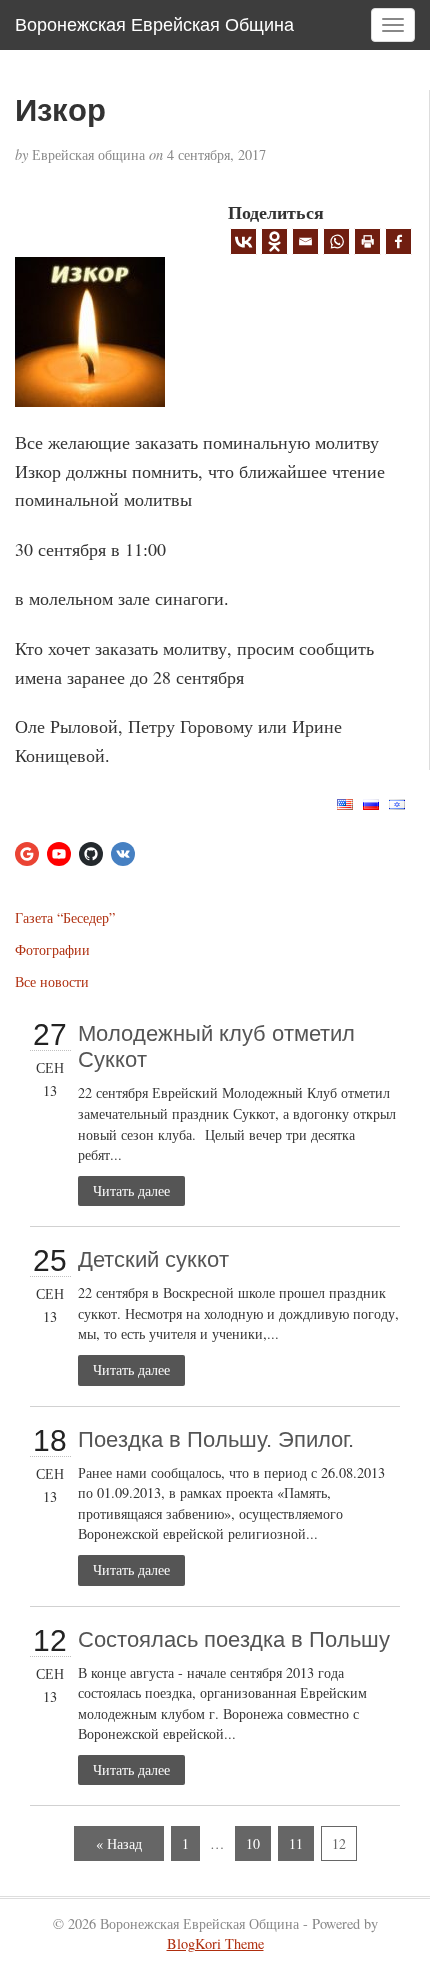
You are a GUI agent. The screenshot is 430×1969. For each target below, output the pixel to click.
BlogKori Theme (215, 1943)
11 (296, 1843)
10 (253, 1843)
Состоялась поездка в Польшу (234, 1639)
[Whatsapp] (336, 241)
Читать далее (131, 1190)
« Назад (119, 1843)
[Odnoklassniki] (274, 241)
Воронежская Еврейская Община (154, 25)
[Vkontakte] (243, 241)
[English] (345, 801)
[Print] (367, 241)
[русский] (371, 801)
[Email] (305, 241)
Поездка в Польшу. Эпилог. (216, 1439)
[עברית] (397, 801)
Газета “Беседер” (65, 917)
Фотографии (52, 949)
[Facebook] (398, 241)
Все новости (52, 981)
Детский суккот (153, 1259)
